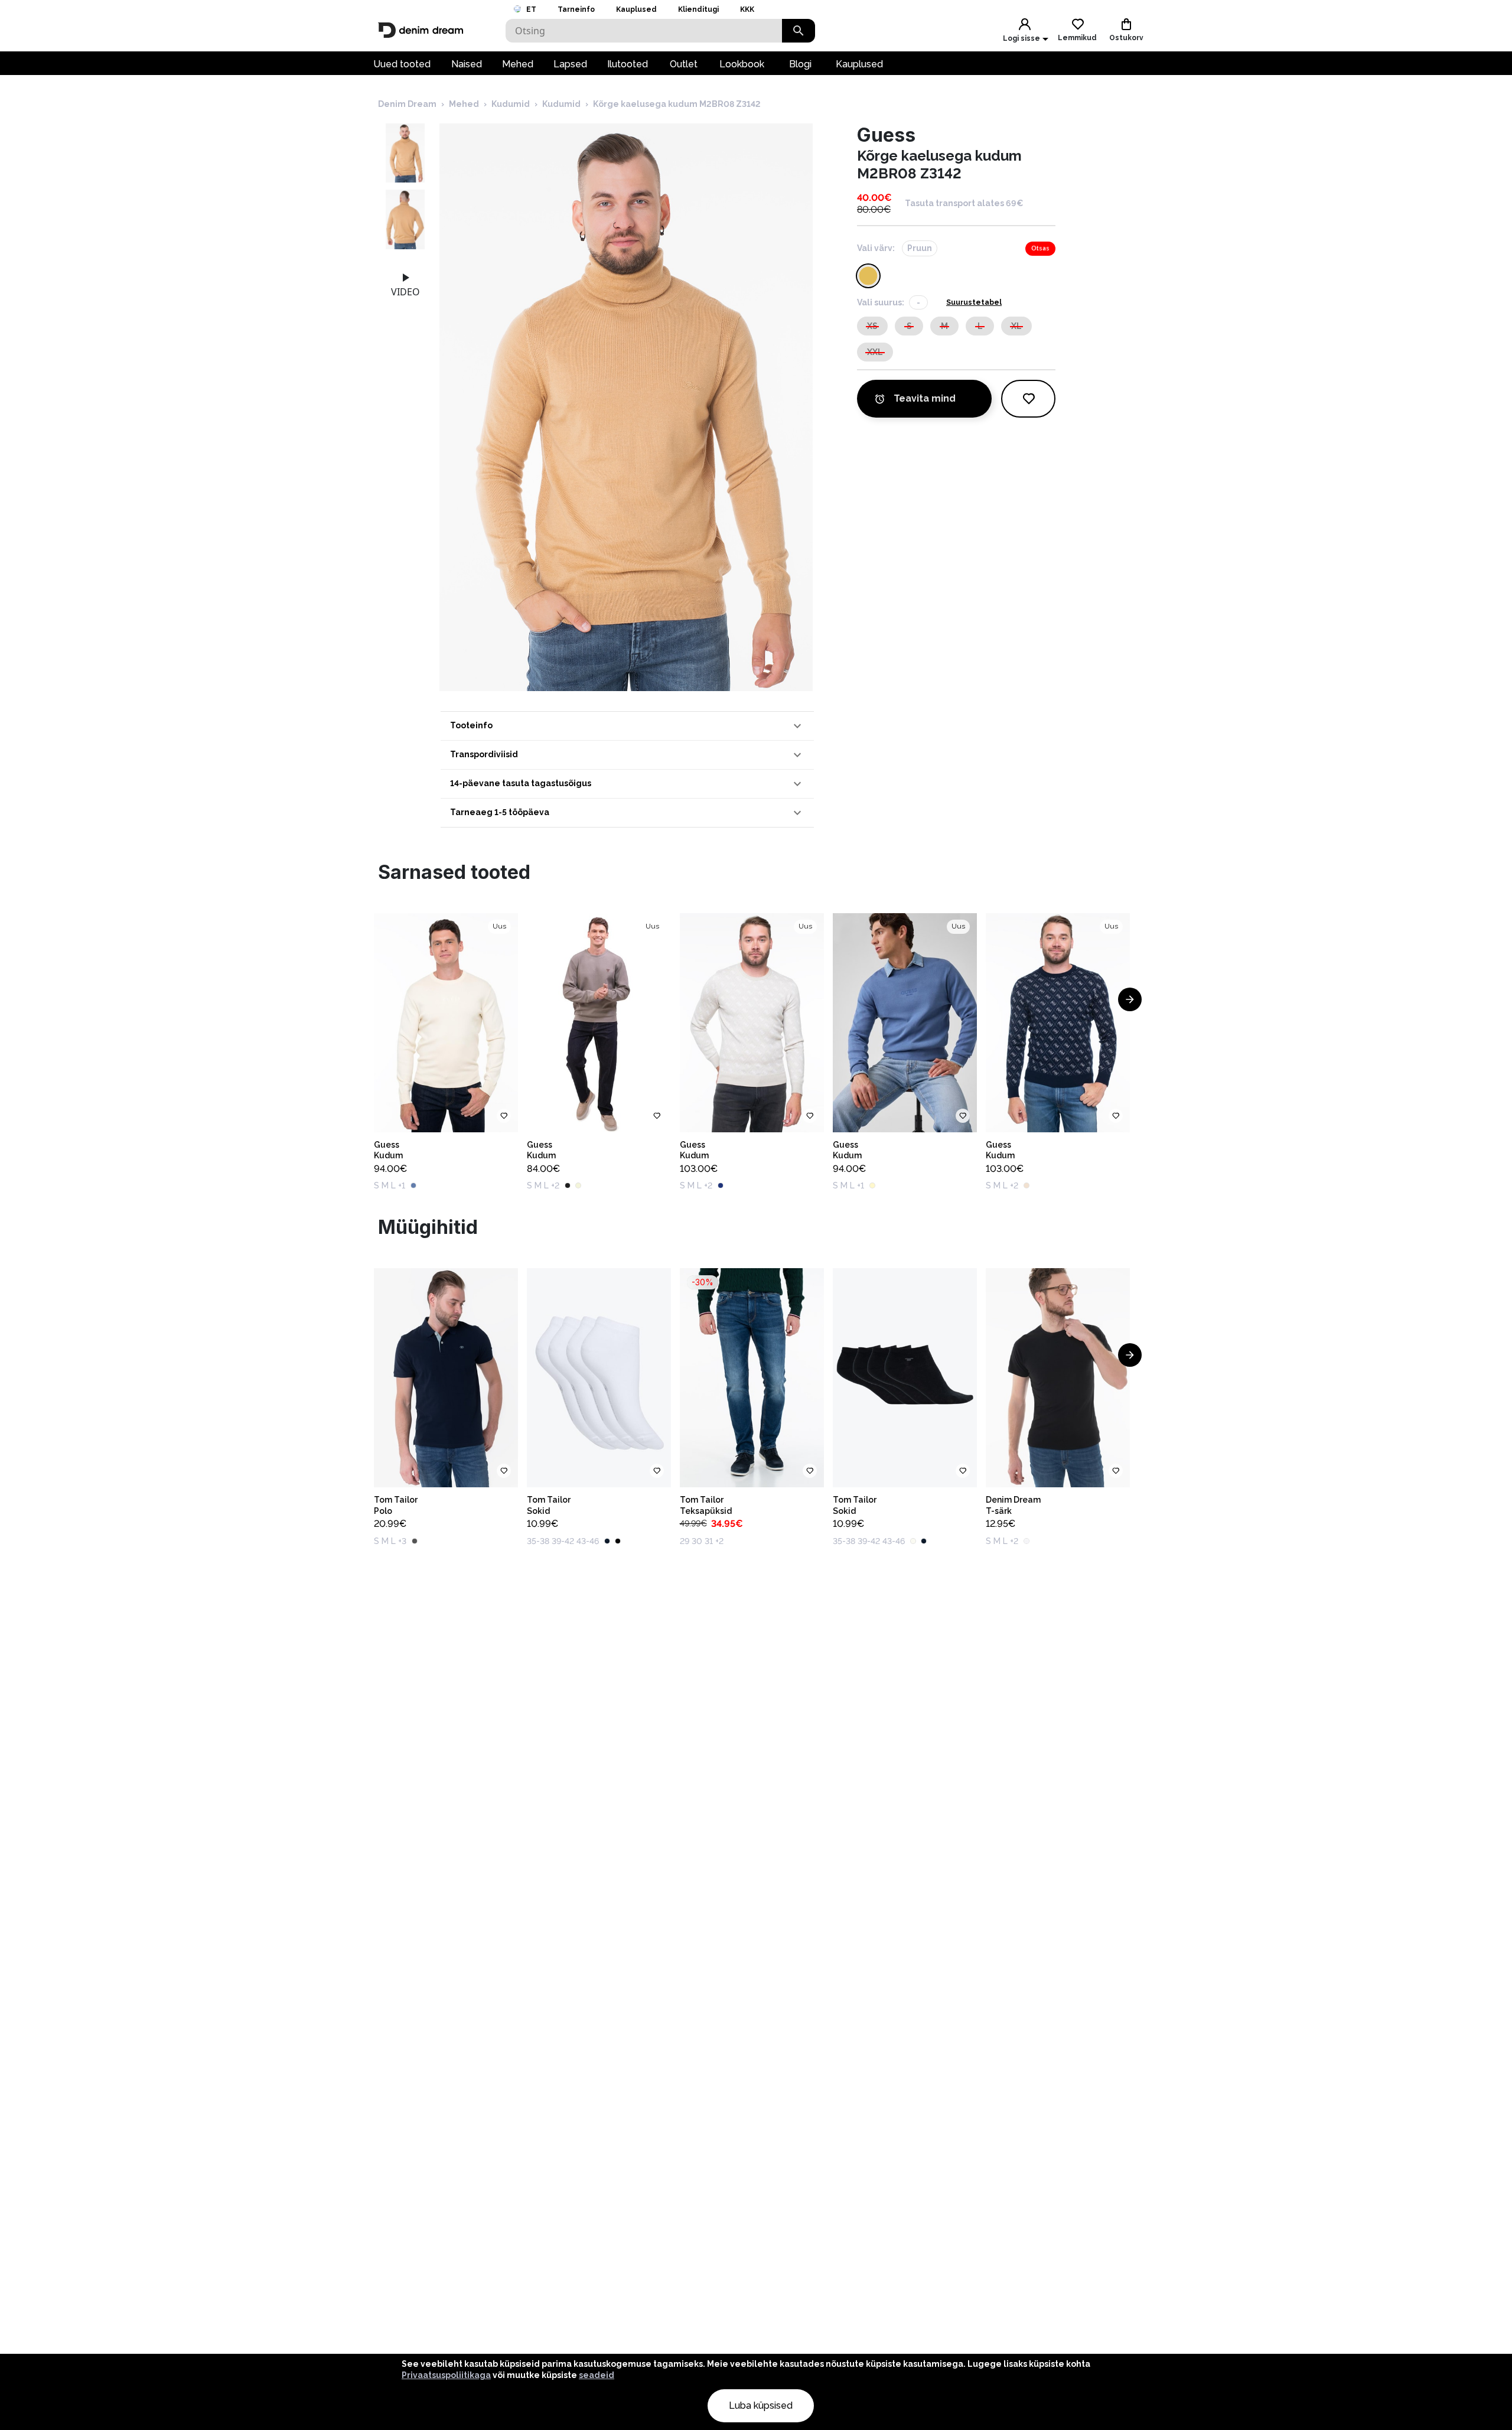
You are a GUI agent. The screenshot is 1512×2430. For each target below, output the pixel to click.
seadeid (597, 2375)
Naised (467, 64)
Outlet (684, 64)
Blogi (800, 64)
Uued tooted (402, 64)
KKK (747, 9)
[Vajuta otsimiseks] (799, 31)
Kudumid (511, 104)
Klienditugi (698, 9)
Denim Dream (407, 104)
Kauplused (636, 9)
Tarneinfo (576, 9)
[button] (627, 726)
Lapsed (570, 64)
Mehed (518, 64)
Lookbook (742, 64)
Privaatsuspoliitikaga (446, 2375)
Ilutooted (628, 64)
